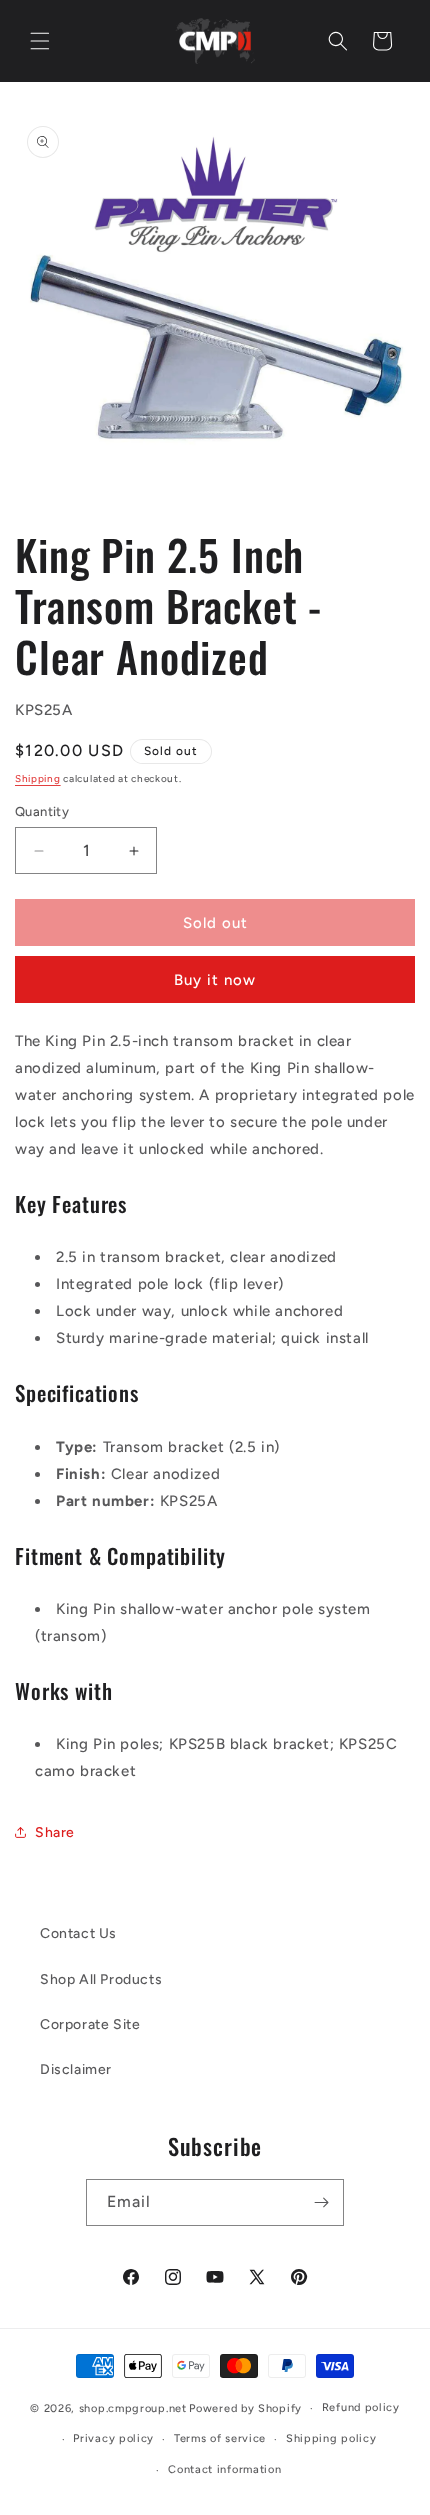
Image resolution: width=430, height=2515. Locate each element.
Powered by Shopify (245, 2408)
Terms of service (220, 2438)
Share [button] (55, 1832)
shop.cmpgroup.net (133, 2408)
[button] (40, 41)
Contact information (224, 2469)
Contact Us (78, 1933)
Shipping (38, 778)
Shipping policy (331, 2438)
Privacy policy (113, 2438)
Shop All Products (101, 1979)
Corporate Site (90, 2024)
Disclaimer (76, 2069)
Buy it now (215, 980)
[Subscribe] (321, 2202)
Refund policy (361, 2407)
